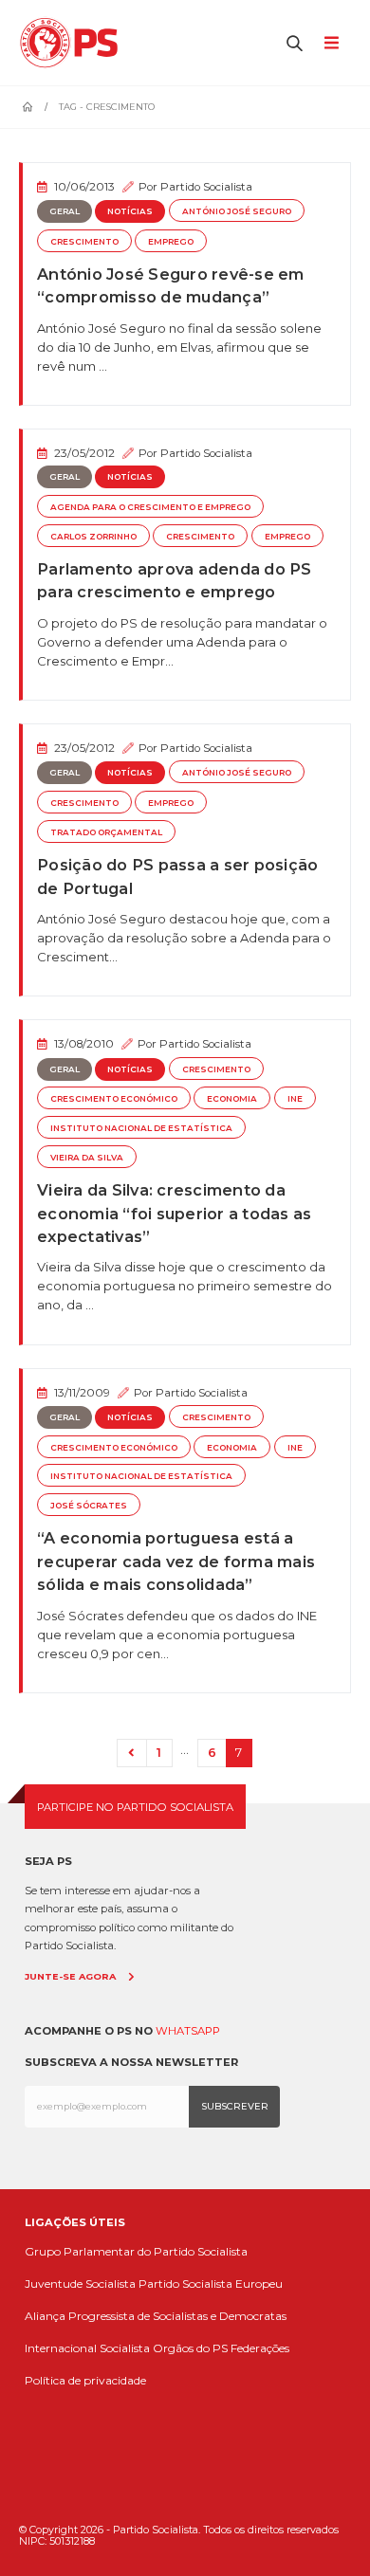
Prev (132, 1754)
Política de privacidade (85, 2380)
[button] (295, 43)
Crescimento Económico (114, 1099)
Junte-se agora (70, 1976)
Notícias (130, 211)
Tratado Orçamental (106, 832)
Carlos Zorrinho (93, 537)
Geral (65, 211)
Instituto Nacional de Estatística (141, 1128)
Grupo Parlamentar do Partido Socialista (136, 2251)
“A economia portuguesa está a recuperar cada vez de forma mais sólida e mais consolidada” (176, 1561)
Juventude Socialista (80, 2284)
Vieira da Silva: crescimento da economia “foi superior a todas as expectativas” (174, 1213)
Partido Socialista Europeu (211, 2284)
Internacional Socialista (87, 2348)
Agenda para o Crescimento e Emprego (150, 507)
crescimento (84, 242)
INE (295, 1099)
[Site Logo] (74, 43)
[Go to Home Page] (28, 107)
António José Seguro (237, 211)
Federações (260, 2348)
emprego (171, 242)
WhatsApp (188, 2031)
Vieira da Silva (87, 1158)
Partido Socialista (206, 187)
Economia (232, 1099)
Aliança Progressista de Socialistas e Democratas (156, 2316)
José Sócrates (89, 1506)
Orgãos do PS (190, 2348)
